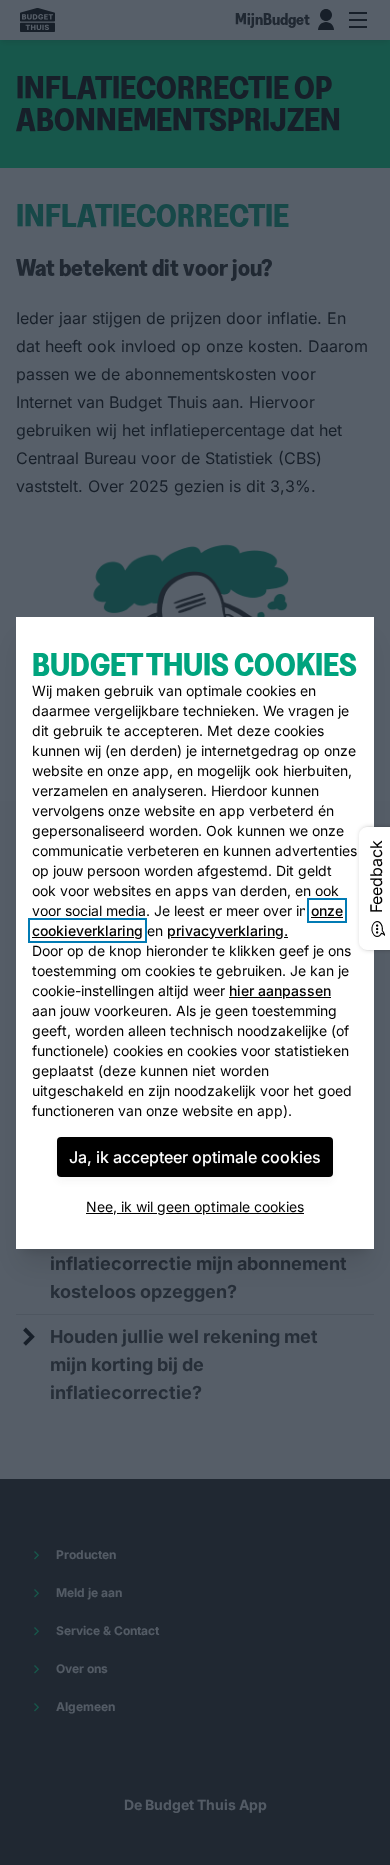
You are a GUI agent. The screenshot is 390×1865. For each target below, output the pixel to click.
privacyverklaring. (227, 930)
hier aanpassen (280, 990)
